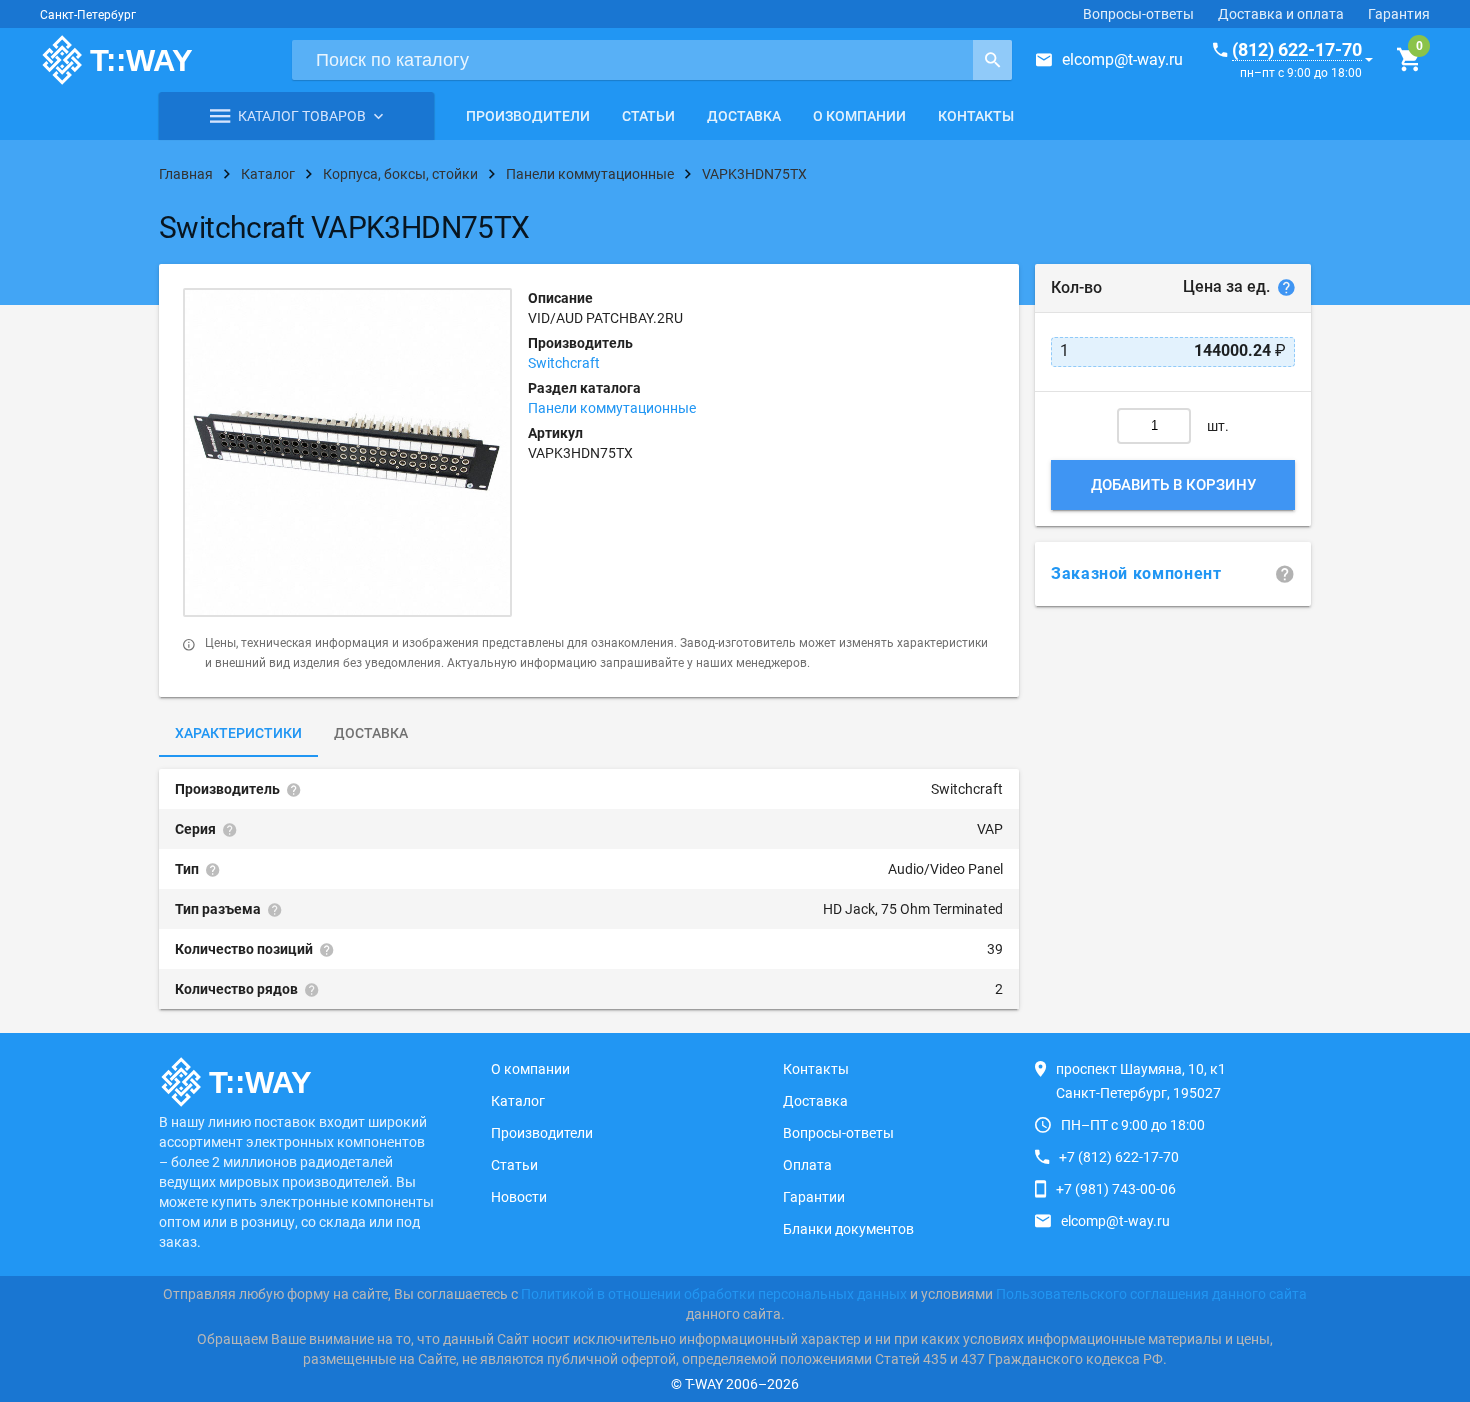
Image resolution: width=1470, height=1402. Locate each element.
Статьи (648, 116)
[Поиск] (992, 60)
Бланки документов (848, 1229)
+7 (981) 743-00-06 (1116, 1189)
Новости (519, 1197)
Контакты (976, 116)
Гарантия (1399, 14)
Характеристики (238, 733)
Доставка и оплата (1281, 14)
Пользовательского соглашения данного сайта (1151, 1294)
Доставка (744, 116)
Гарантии (814, 1197)
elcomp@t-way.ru (1122, 59)
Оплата (807, 1165)
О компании (859, 116)
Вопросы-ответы (1138, 14)
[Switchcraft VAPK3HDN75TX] (347, 452)
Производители (528, 116)
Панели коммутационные (612, 408)
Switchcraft (564, 363)
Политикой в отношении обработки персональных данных (714, 1294)
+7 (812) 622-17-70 (1119, 1157)
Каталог (518, 1101)
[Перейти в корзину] (1408, 60)
